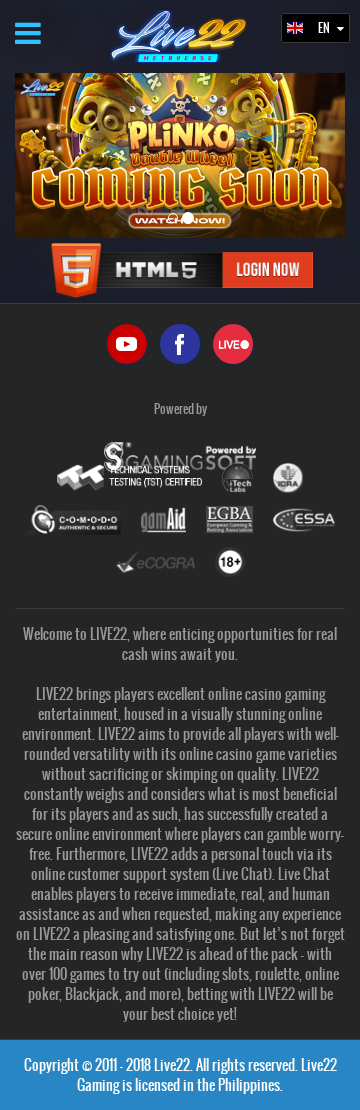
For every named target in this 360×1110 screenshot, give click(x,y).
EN (325, 28)
